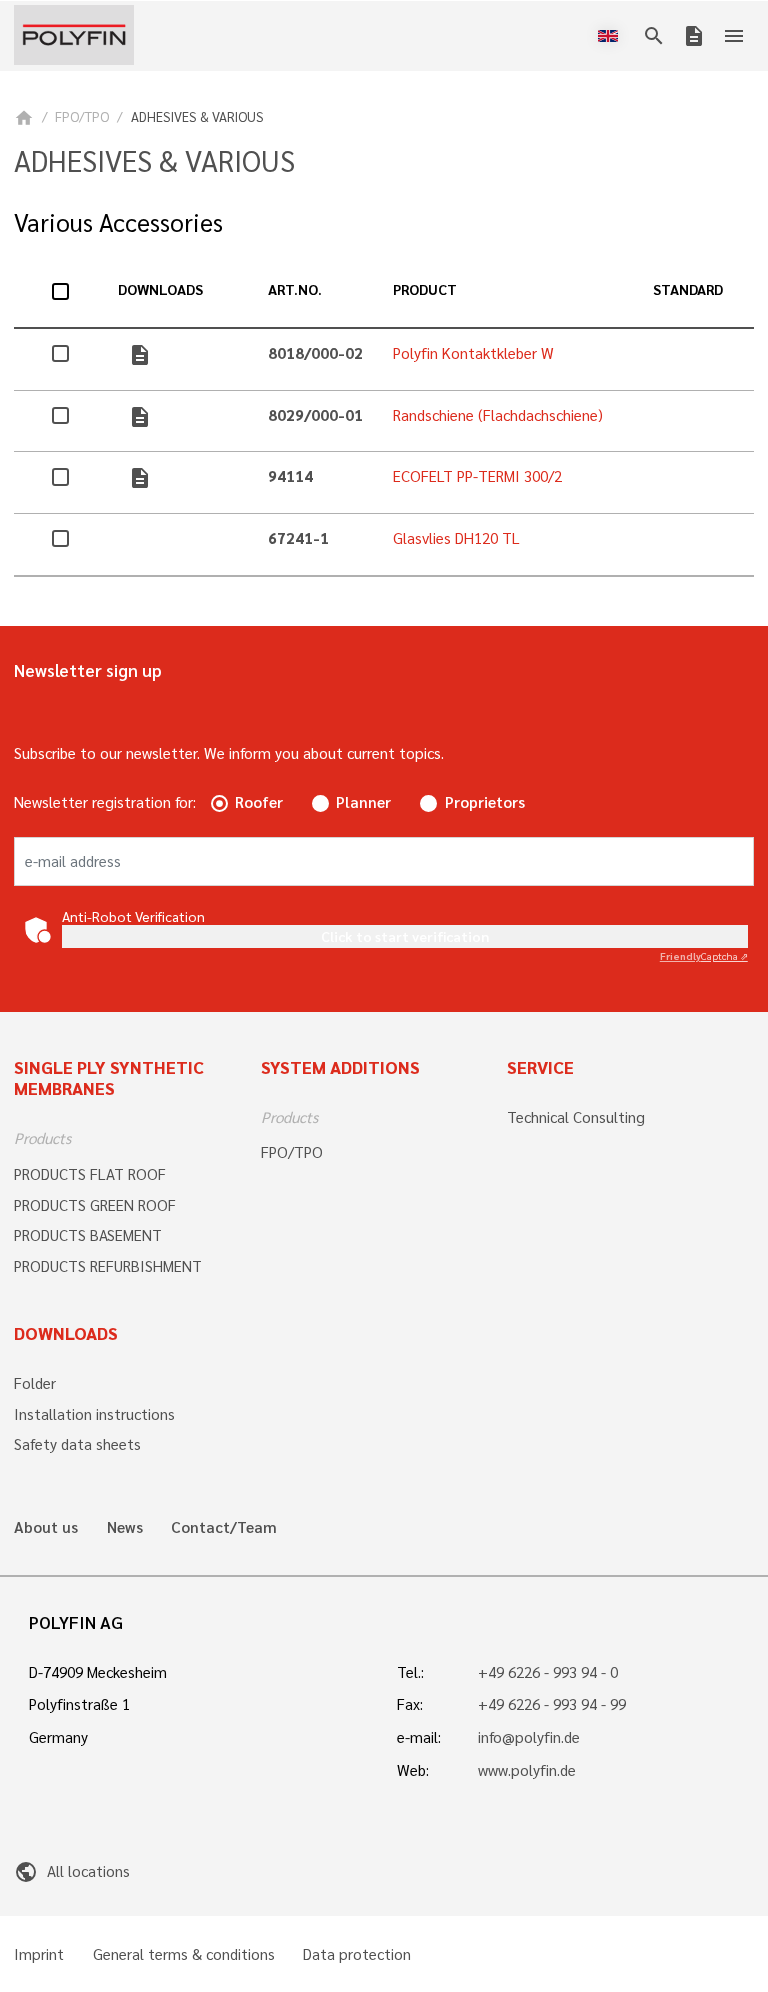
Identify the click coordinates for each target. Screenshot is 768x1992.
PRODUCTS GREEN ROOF (95, 1205)
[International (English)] (612, 36)
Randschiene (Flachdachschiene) (498, 415)
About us (46, 1527)
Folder (35, 1383)
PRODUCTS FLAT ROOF (90, 1174)
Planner (363, 802)
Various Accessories (118, 222)
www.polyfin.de (527, 1770)
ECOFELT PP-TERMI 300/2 (477, 476)
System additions (340, 1067)
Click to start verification (405, 936)
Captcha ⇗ (704, 955)
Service (540, 1067)
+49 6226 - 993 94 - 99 (552, 1704)
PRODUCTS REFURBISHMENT (108, 1266)
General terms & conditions (184, 1954)
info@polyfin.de (529, 1737)
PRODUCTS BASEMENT (88, 1235)
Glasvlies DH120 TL (456, 538)
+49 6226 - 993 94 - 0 (548, 1672)
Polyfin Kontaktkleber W (473, 353)
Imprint (39, 1954)
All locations (71, 1871)
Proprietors (485, 802)
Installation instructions (94, 1414)
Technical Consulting (576, 1117)
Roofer (259, 802)
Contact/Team (224, 1527)
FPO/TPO (82, 116)
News (125, 1527)
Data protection (357, 1954)
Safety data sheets (77, 1444)
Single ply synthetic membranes (109, 1077)
